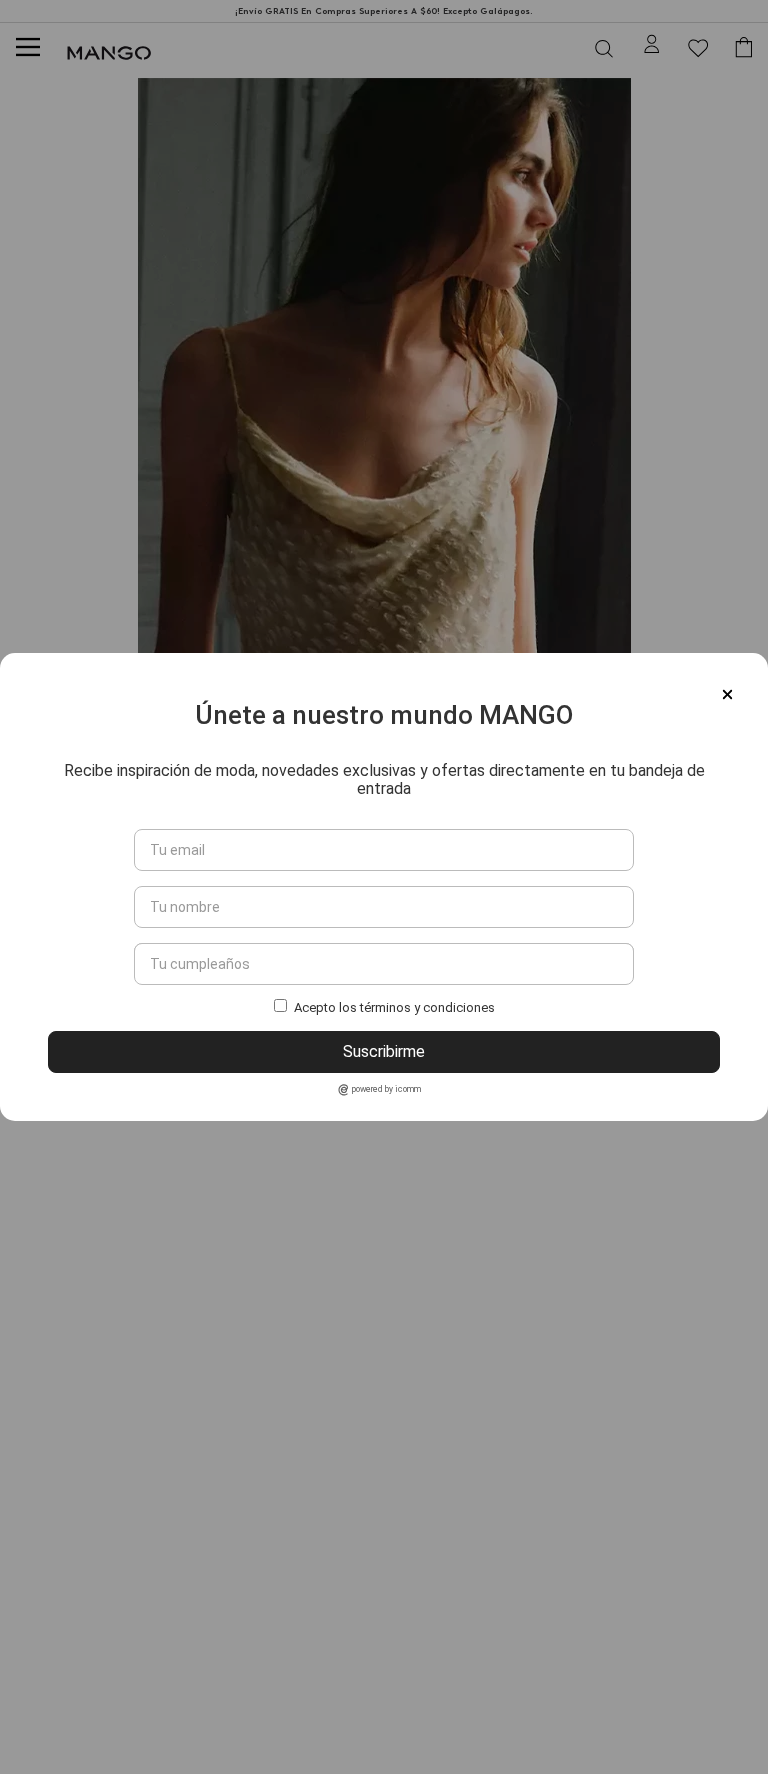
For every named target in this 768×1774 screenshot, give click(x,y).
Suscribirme (384, 1051)
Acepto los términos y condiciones (394, 1007)
